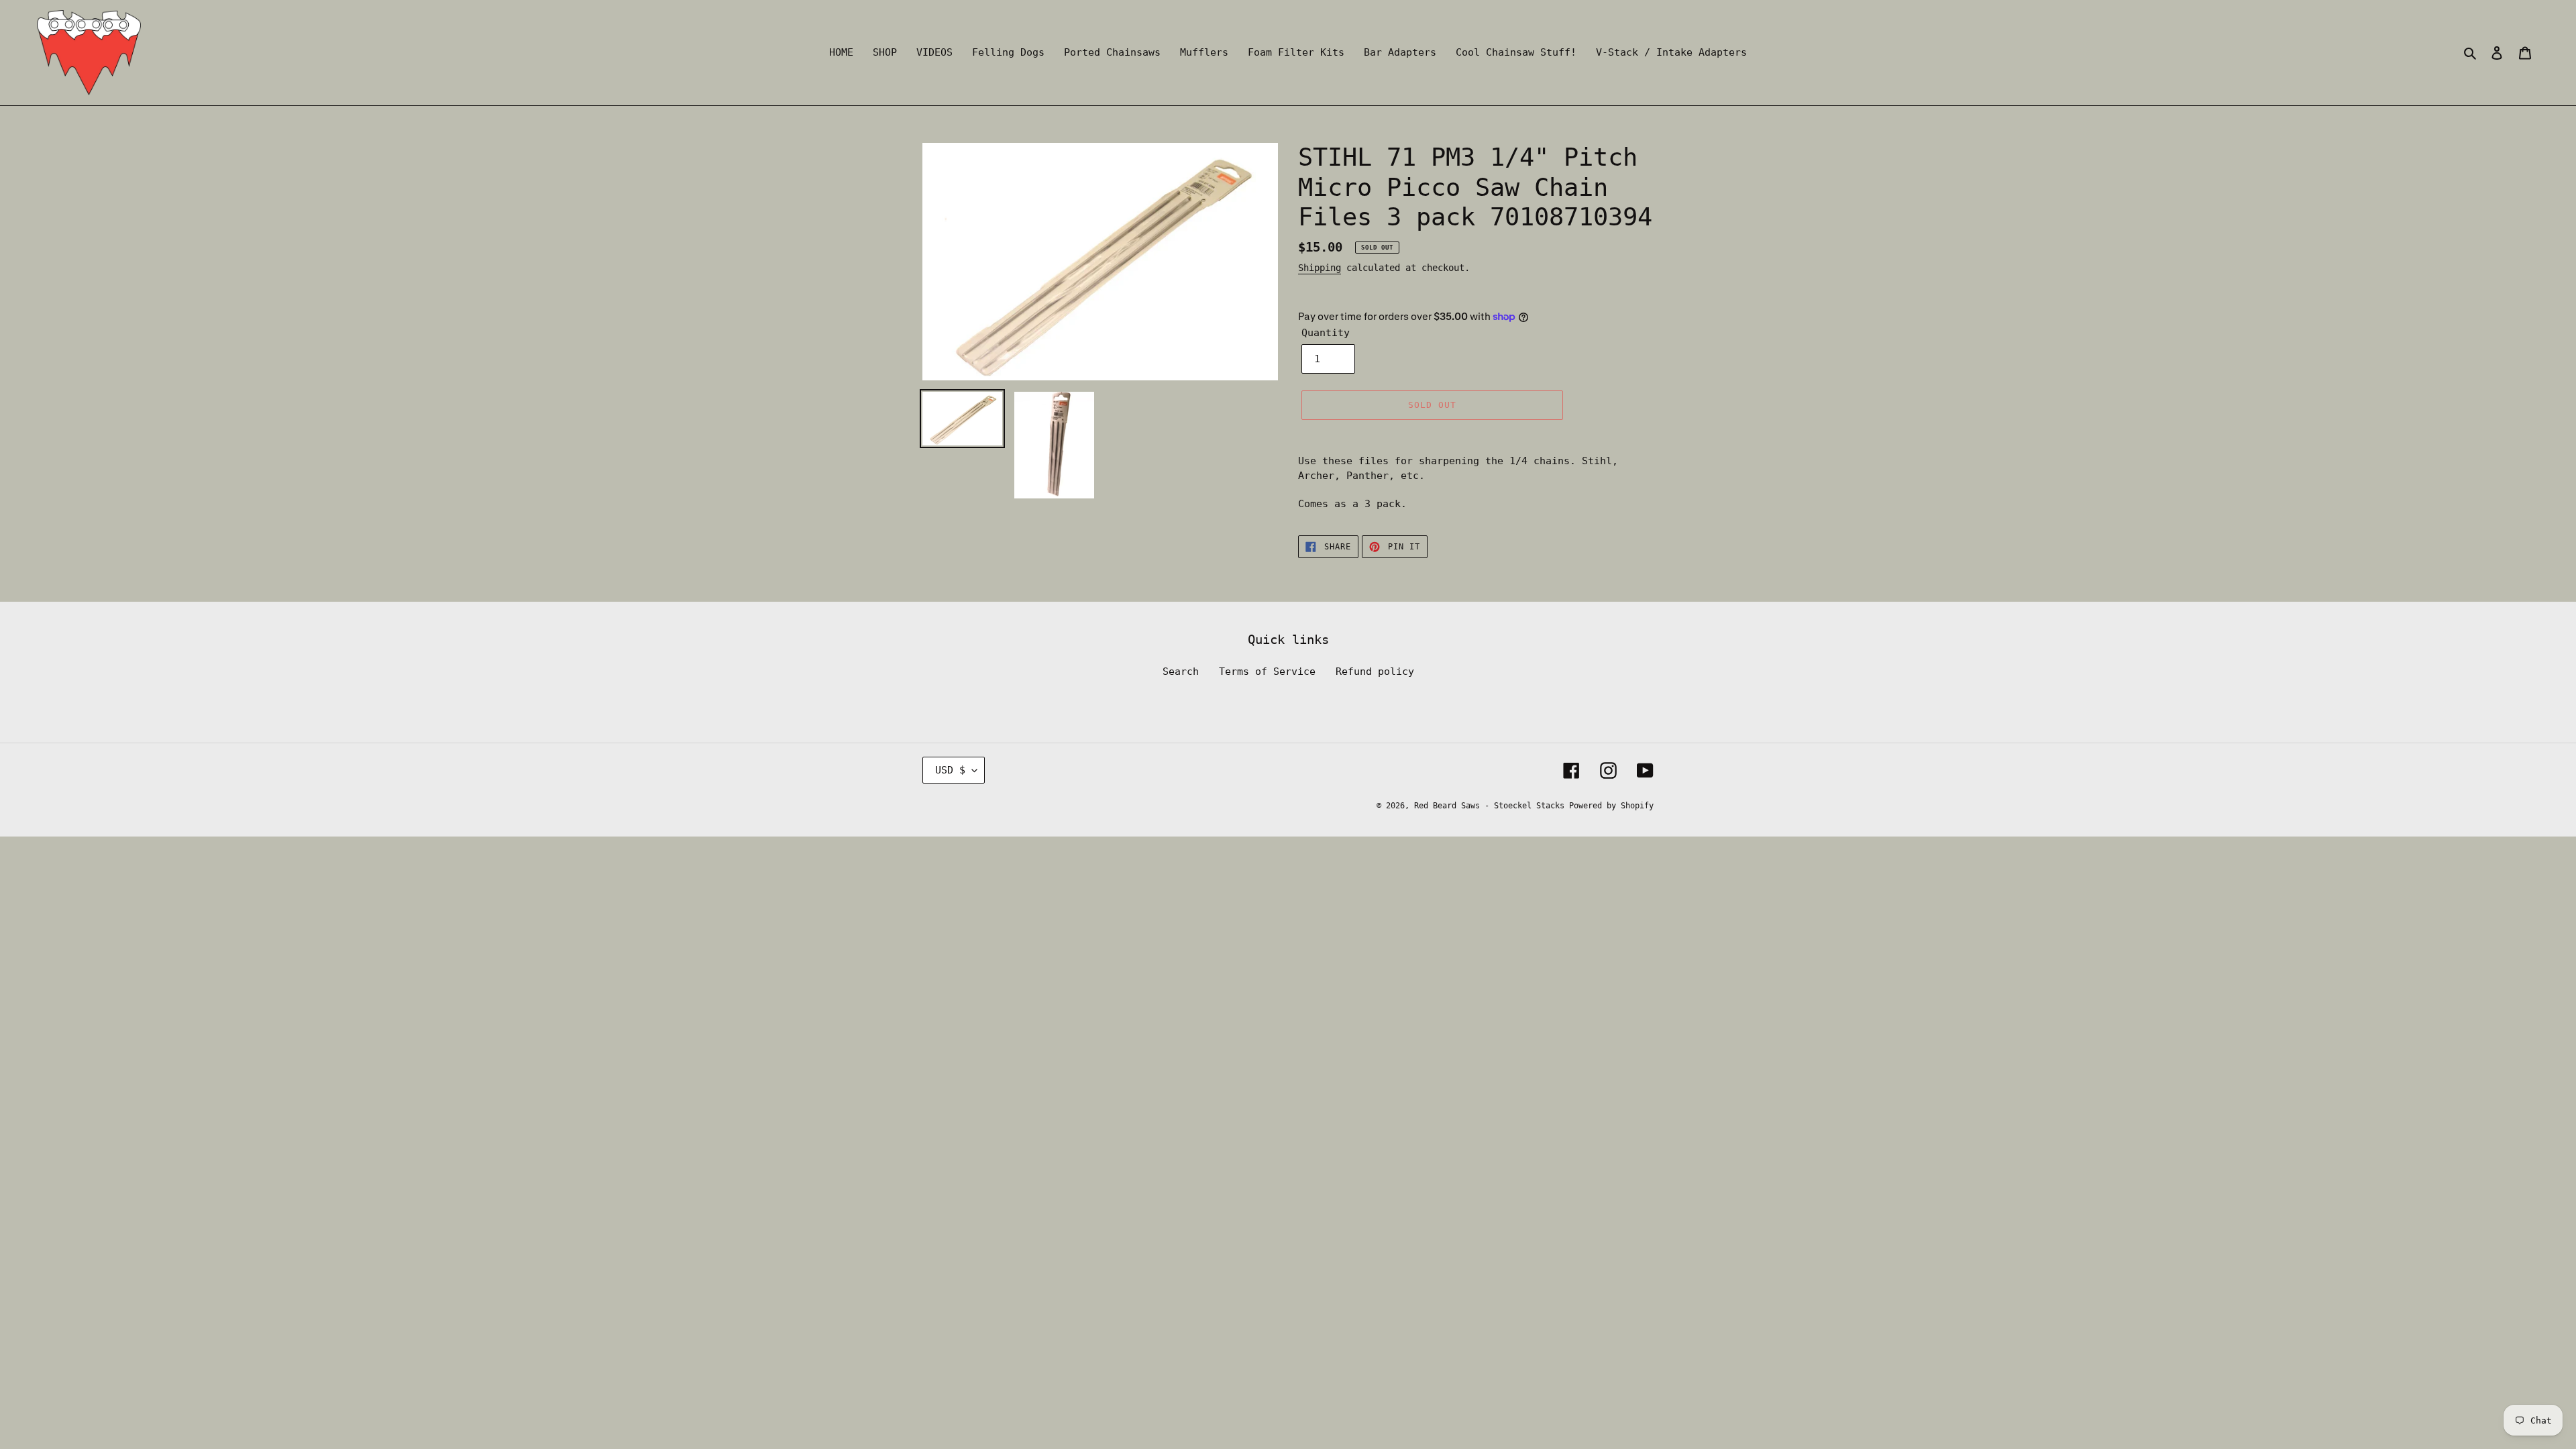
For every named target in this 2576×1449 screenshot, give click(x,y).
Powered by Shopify (1611, 806)
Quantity (1326, 333)
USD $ (950, 770)
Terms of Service (1267, 672)
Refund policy (1375, 672)
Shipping (1320, 268)
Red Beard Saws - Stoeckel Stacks (1492, 806)
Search (1181, 672)
